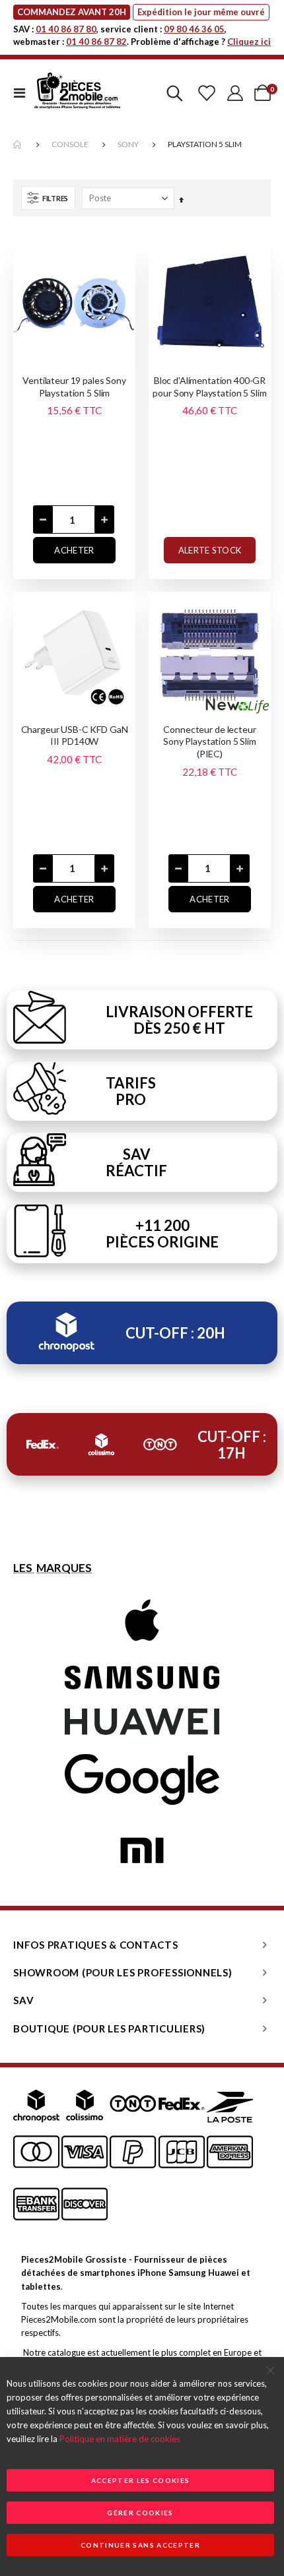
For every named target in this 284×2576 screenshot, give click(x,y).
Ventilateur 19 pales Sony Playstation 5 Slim (74, 387)
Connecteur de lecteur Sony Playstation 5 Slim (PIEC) (210, 742)
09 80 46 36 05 (194, 29)
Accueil (18, 145)
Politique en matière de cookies (120, 2439)
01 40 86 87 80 (66, 29)
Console (70, 144)
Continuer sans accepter (140, 2545)
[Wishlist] (206, 93)
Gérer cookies (140, 2513)
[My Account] (235, 93)
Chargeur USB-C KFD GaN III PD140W (75, 736)
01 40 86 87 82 (96, 42)
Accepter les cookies (141, 2480)
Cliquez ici (249, 42)
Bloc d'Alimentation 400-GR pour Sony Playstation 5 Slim (209, 387)
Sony (128, 144)
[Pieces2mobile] (77, 93)
